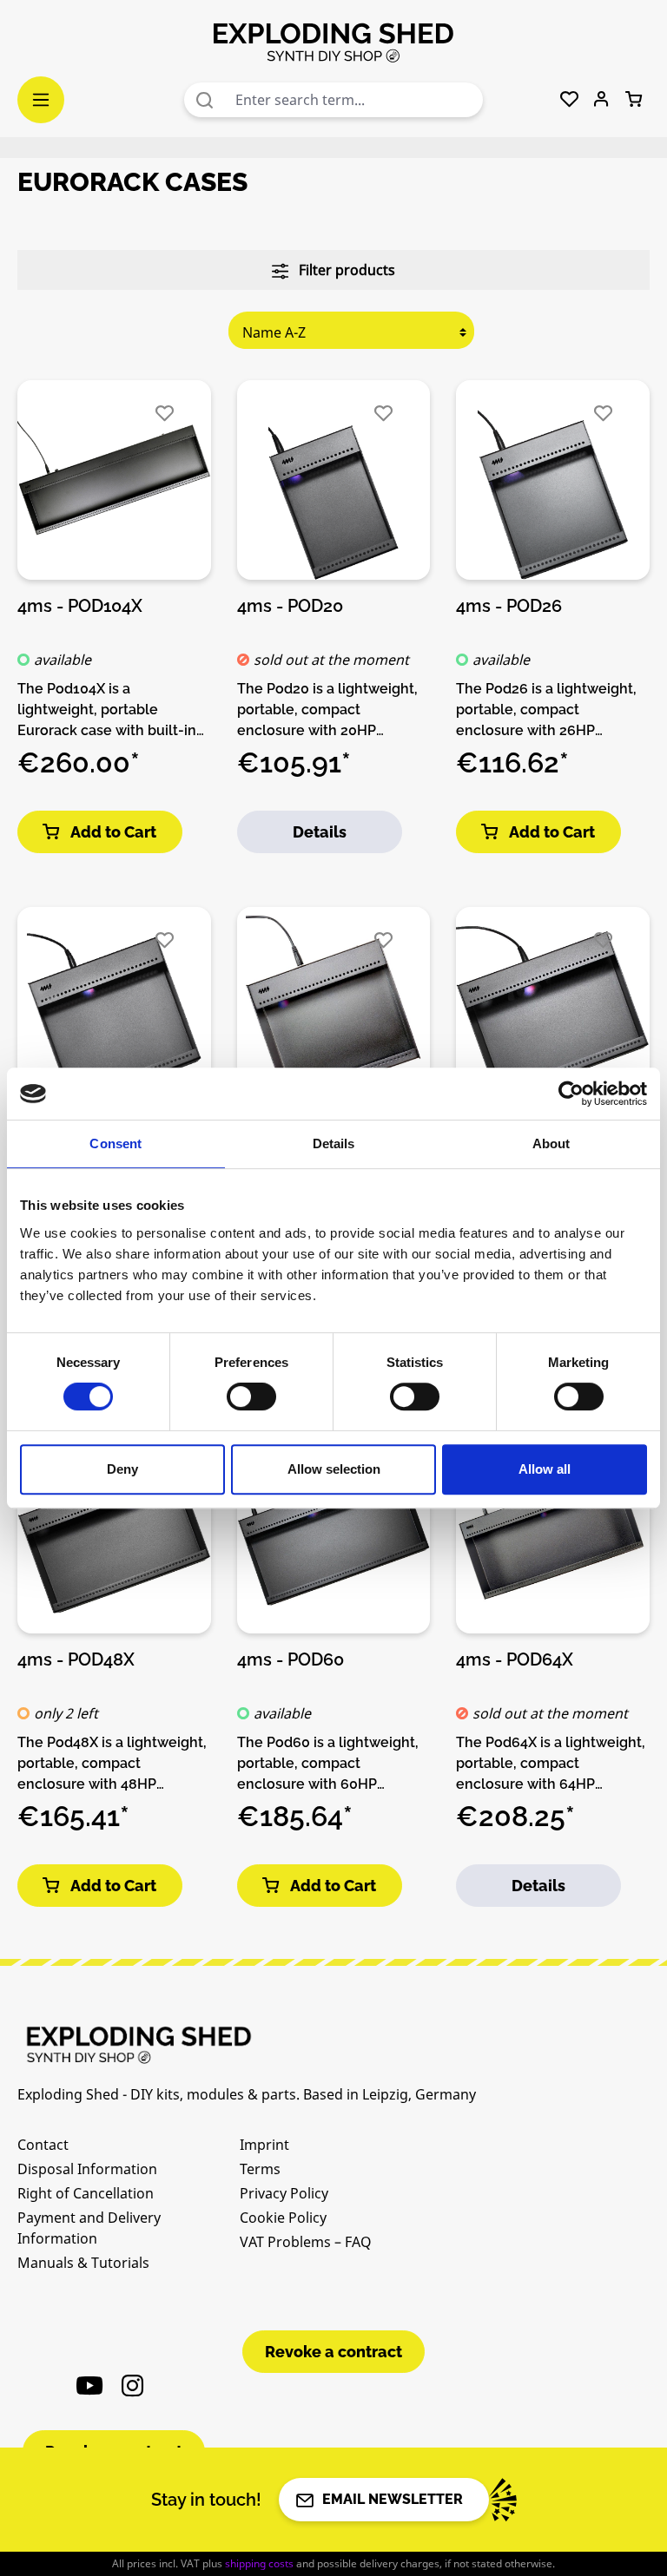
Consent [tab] (116, 1143)
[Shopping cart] (634, 100)
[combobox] (355, 100)
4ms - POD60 (291, 1659)
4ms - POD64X (515, 1659)
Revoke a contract (333, 2352)
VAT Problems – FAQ (306, 2242)
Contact (43, 2145)
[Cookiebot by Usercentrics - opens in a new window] (571, 1094)
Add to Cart (113, 832)
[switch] (251, 1396)
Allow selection (334, 1469)
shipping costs (259, 2563)
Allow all (545, 1469)
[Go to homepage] (333, 42)
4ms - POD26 (509, 606)
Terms (260, 2169)
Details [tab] (334, 1143)
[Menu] (41, 100)
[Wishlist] (569, 100)
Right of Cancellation (86, 2193)
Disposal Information (87, 2169)
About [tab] (551, 1143)
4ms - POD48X (76, 1659)
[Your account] (601, 100)
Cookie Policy (283, 2218)
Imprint (264, 2145)
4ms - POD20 (290, 606)
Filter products (345, 270)
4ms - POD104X (80, 606)
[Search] (205, 100)
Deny (122, 1469)
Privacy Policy (284, 2193)
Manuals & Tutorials (83, 2263)
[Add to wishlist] (165, 414)
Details (320, 832)
